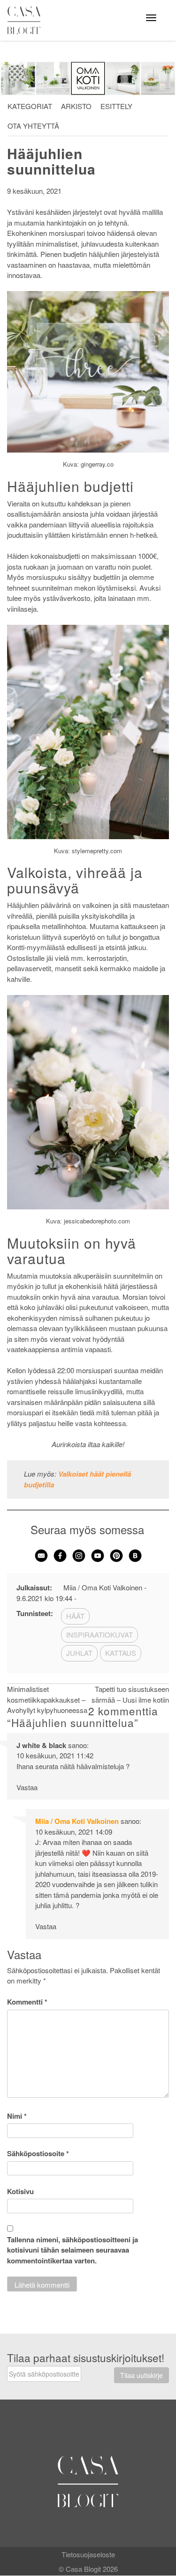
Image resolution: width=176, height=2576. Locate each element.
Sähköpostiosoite (38, 2153)
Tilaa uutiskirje (142, 2375)
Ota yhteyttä (33, 126)
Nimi (17, 2116)
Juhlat (79, 1653)
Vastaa (27, 1787)
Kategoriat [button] (30, 106)
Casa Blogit (26, 20)
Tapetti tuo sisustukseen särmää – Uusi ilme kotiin (130, 1694)
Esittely (116, 106)
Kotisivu (20, 2191)
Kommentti (27, 2002)
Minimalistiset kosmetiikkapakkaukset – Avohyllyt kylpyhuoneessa (47, 1699)
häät (75, 1616)
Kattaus (121, 1653)
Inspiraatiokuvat (99, 1635)
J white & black (41, 1745)
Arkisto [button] (76, 106)
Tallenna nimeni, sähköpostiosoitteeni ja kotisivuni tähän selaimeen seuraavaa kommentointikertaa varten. (73, 2250)
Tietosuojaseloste (88, 2554)
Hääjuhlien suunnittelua (51, 161)
